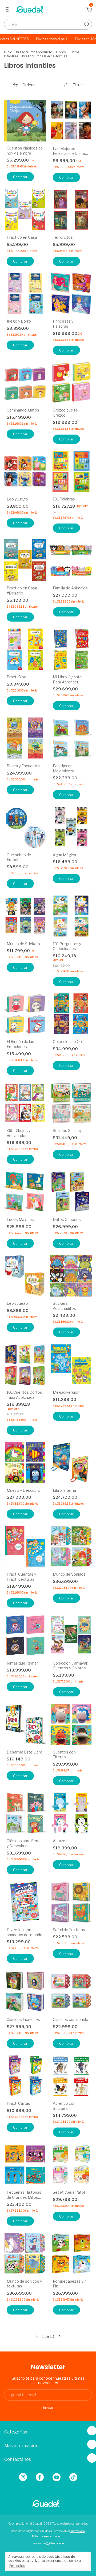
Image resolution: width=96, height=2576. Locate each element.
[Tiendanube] (48, 2544)
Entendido (17, 2566)
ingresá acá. (78, 2531)
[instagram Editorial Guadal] (23, 2477)
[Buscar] (86, 24)
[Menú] (8, 10)
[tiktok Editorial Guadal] (73, 2477)
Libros (61, 52)
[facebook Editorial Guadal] (40, 2477)
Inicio (8, 52)
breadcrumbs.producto (34, 52)
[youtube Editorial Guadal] (57, 2477)
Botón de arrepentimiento (48, 2536)
